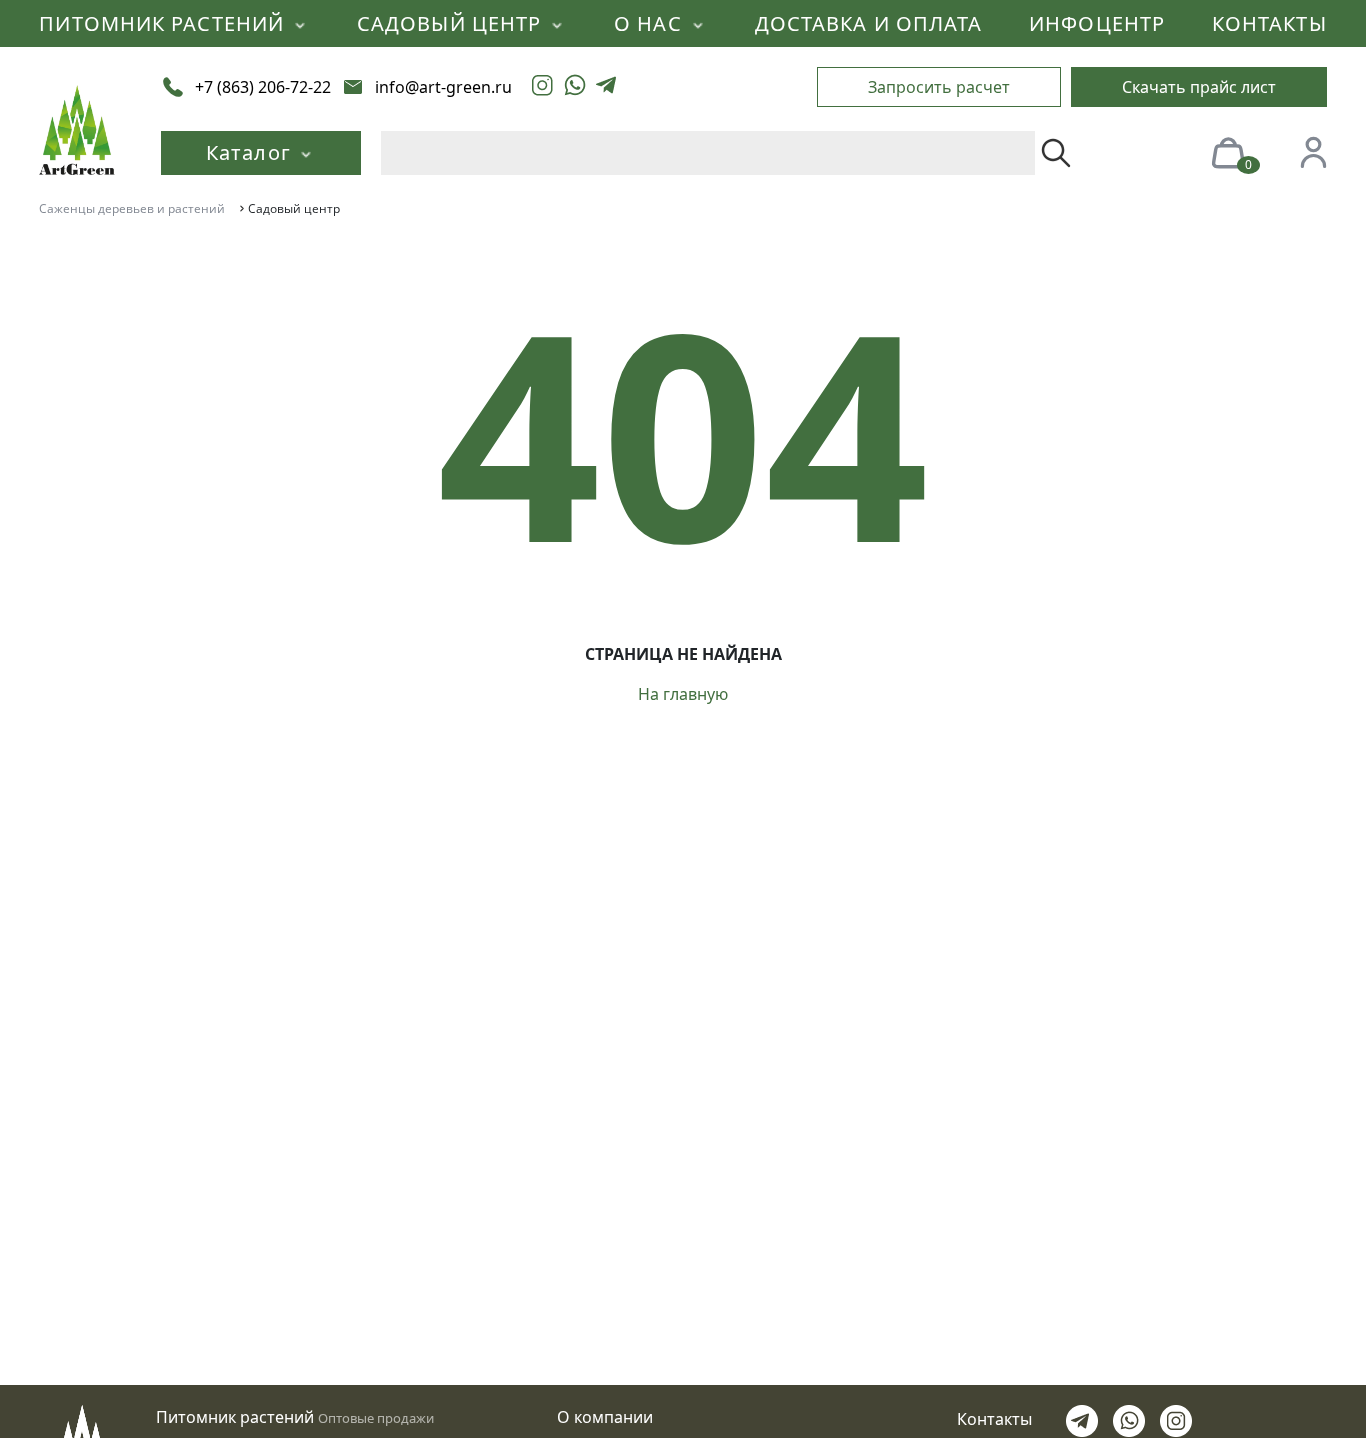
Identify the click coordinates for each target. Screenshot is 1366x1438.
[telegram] (606, 87)
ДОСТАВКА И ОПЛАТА (869, 23)
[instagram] (543, 87)
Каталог (250, 152)
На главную (683, 694)
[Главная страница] (77, 128)
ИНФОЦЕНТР (1097, 23)
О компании (605, 1417)
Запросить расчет (939, 87)
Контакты (994, 1420)
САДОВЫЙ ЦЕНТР (452, 23)
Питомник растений (235, 1417)
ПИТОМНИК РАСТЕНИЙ (164, 23)
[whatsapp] (575, 87)
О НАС (651, 23)
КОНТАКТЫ (1269, 23)
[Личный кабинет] (1313, 151)
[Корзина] (1228, 151)
